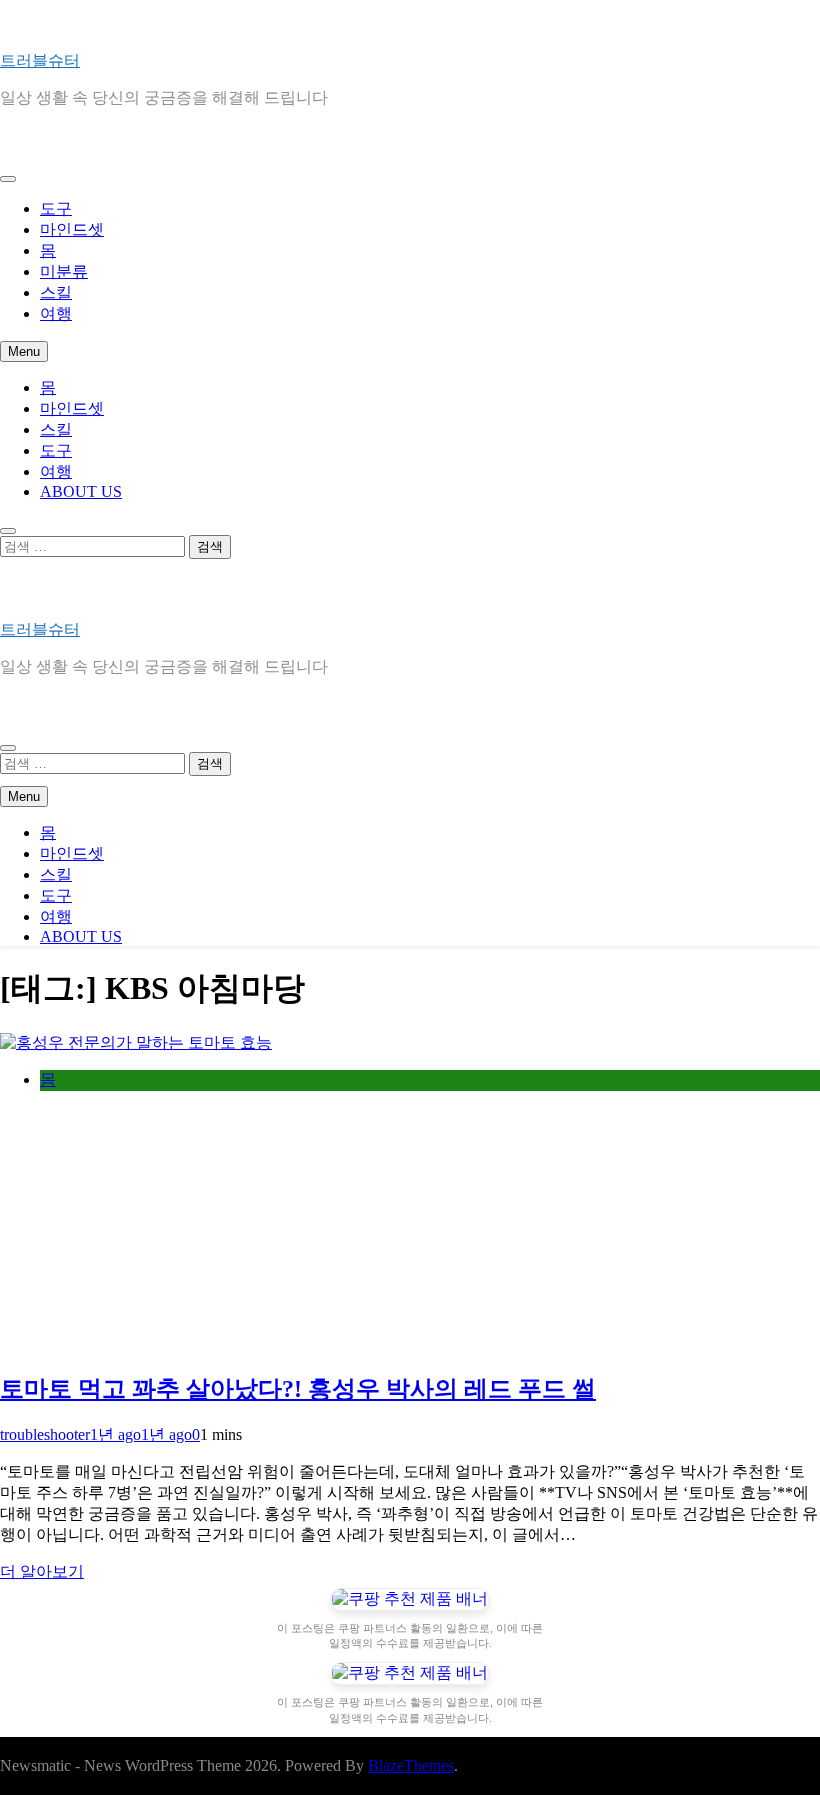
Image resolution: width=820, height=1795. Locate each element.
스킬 (56, 292)
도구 (56, 208)
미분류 (64, 271)
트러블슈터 (40, 60)
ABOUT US (81, 491)
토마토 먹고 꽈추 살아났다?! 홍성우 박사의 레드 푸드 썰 (298, 1389)
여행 (56, 313)
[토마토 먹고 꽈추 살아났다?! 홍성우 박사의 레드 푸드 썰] (136, 1042)
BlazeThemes (411, 1765)
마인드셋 (72, 229)
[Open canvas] (8, 179)
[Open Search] (8, 531)
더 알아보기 (42, 1571)
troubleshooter (45, 1434)
